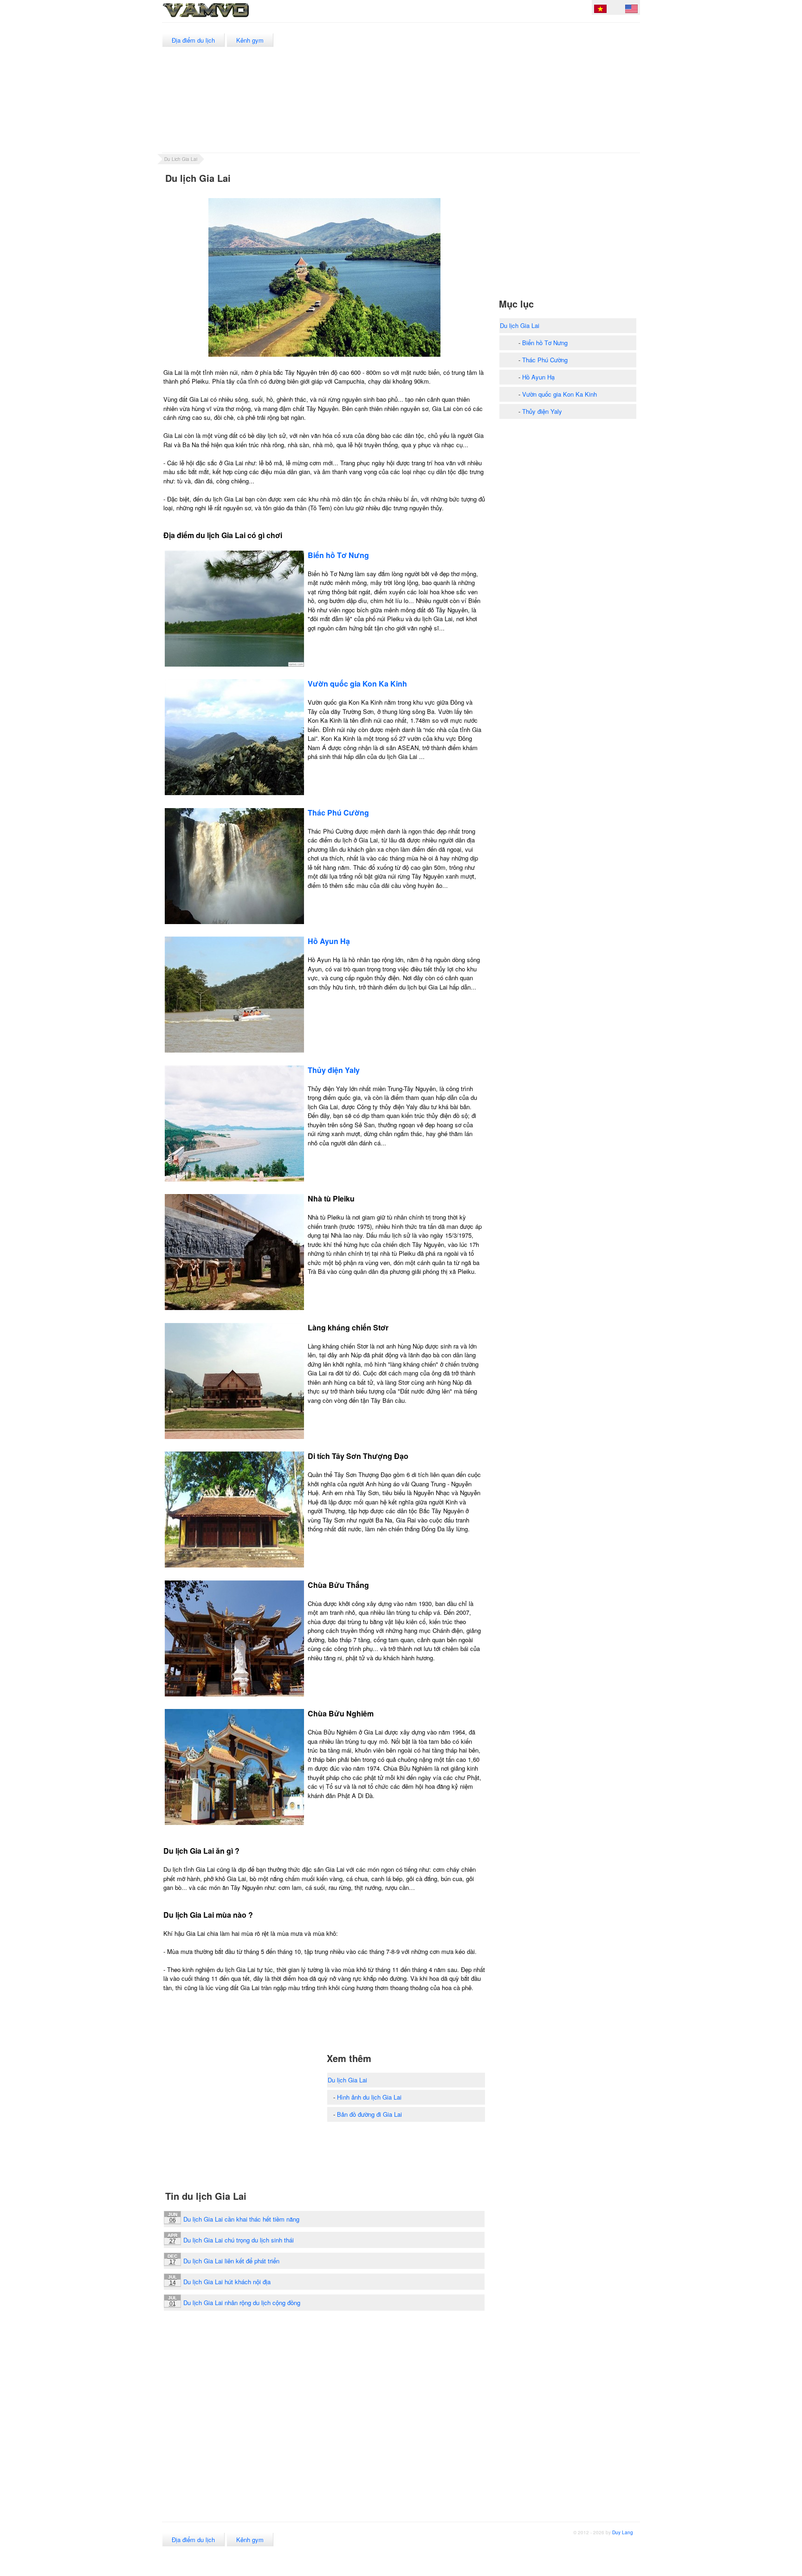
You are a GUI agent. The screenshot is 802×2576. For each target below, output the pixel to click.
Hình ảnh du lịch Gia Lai (369, 2097)
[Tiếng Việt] (600, 10)
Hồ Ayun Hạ (538, 377)
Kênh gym (250, 40)
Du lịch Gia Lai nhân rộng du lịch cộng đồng (242, 2303)
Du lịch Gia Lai (347, 2080)
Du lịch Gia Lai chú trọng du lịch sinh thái (239, 2240)
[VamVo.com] (226, 18)
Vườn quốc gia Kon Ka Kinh (559, 394)
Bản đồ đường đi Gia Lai (369, 2114)
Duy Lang (623, 2532)
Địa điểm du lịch (193, 40)
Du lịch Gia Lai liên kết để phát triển (231, 2261)
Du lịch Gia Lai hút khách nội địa (227, 2282)
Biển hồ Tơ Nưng (545, 343)
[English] (631, 10)
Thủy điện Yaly (542, 411)
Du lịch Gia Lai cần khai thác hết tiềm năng (241, 2219)
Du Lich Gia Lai (181, 159)
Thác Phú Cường (545, 360)
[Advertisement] (470, 88)
